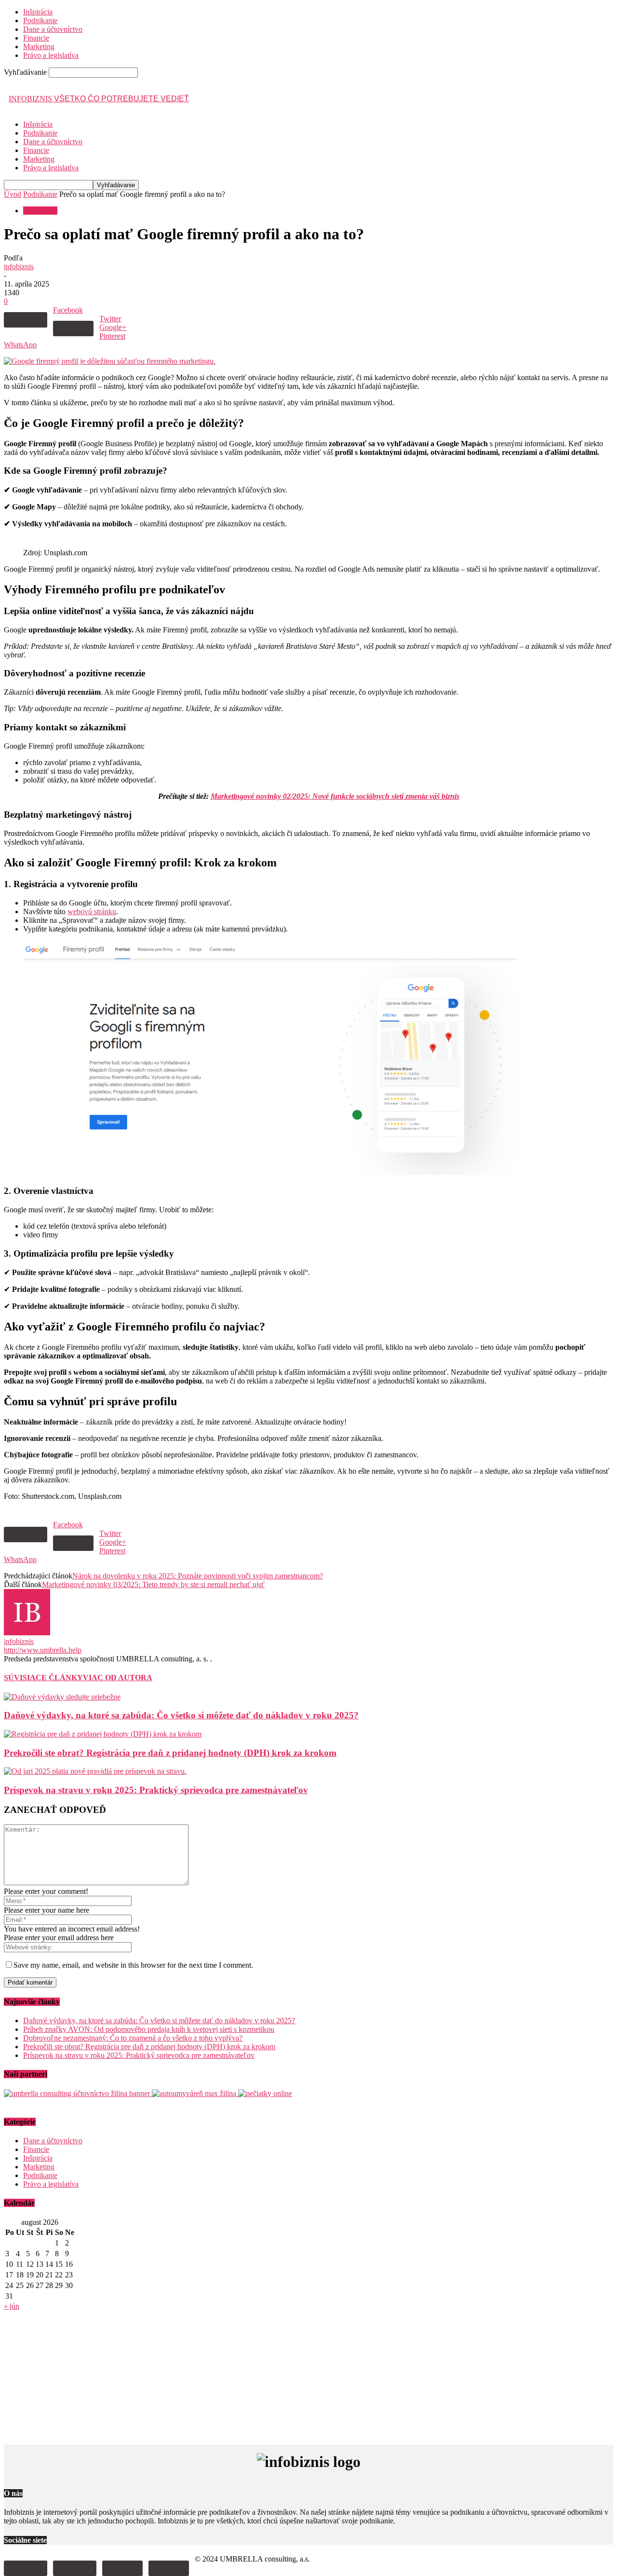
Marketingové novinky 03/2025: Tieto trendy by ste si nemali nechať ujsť (153, 1584)
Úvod (13, 194)
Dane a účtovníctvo (53, 29)
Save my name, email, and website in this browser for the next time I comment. (133, 1965)
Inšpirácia (38, 12)
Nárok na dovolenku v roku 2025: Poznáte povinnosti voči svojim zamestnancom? (198, 1576)
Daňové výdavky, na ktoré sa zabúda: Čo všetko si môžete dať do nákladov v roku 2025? (181, 1715)
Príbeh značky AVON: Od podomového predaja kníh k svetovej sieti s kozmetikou (149, 2029)
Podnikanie (40, 21)
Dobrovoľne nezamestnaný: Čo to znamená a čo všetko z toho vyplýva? (133, 2038)
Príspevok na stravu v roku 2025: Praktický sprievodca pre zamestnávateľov (156, 1790)
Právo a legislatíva (51, 55)
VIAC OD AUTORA (118, 1678)
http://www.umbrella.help (43, 1650)
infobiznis (19, 267)
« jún (12, 2306)
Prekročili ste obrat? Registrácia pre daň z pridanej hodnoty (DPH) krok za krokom (170, 1753)
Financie (36, 38)
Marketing (39, 47)
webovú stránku (92, 911)
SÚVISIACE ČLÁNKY (43, 1678)
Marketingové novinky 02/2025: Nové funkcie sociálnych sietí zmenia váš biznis (335, 796)
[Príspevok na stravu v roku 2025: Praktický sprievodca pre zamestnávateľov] (95, 1771)
